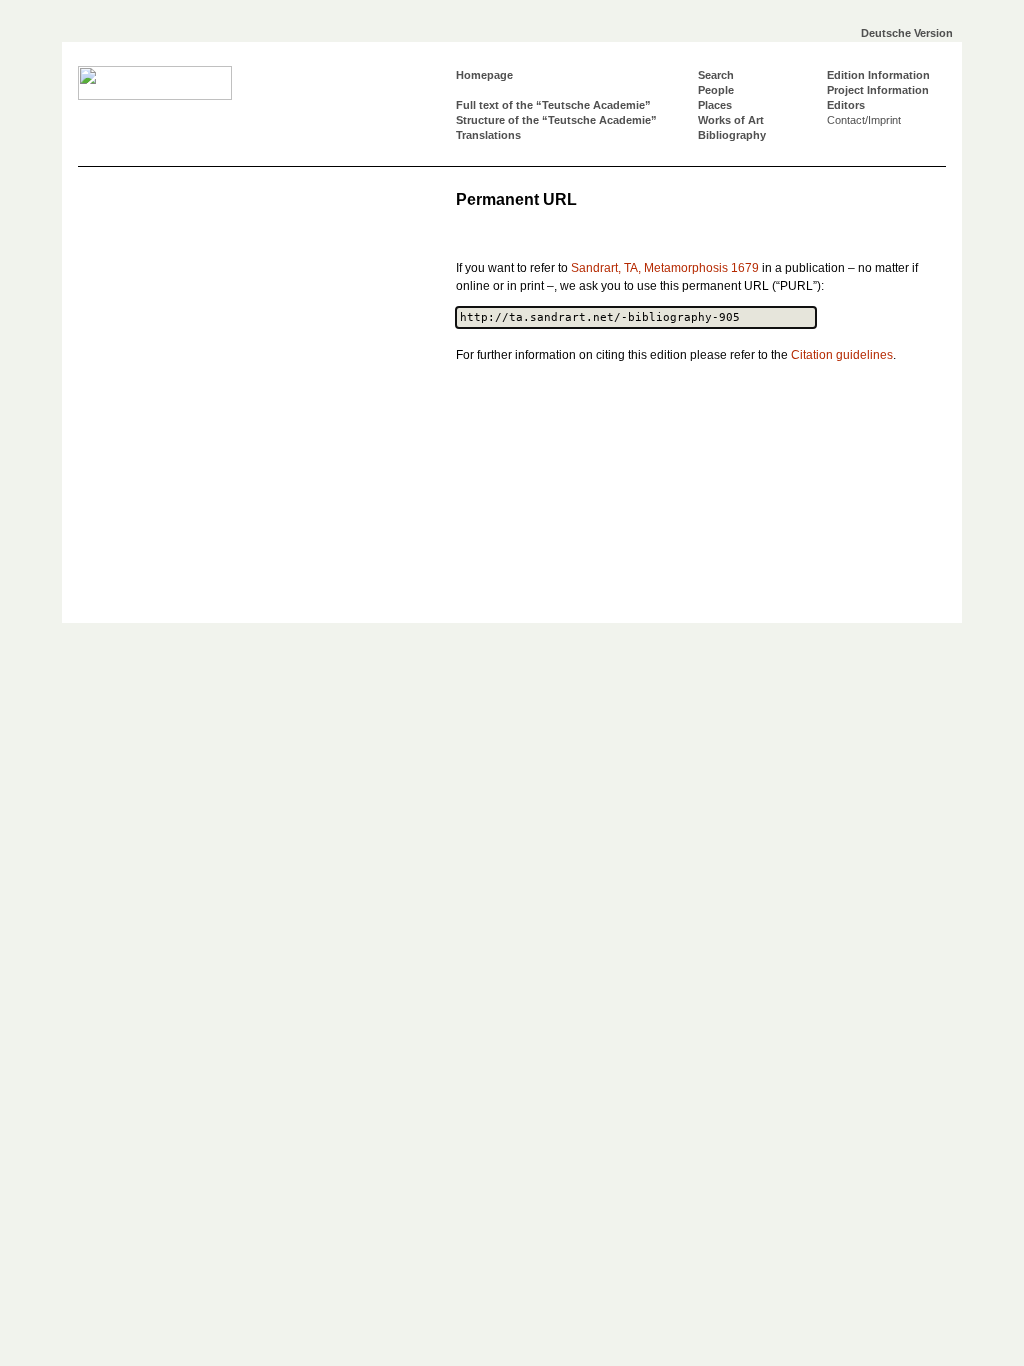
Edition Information (878, 75)
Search (716, 75)
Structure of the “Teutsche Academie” (556, 120)
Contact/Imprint (864, 120)
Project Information (878, 90)
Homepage (484, 75)
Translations (488, 135)
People (716, 90)
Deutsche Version (907, 33)
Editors (846, 105)
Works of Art (731, 120)
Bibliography (732, 135)
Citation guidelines (842, 355)
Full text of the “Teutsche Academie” (553, 105)
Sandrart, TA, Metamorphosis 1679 (665, 268)
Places (715, 105)
